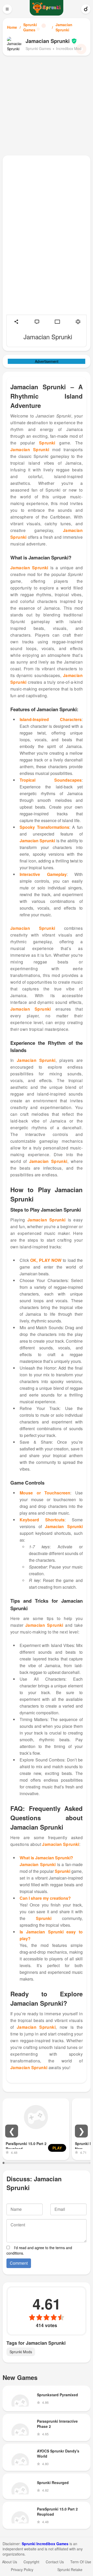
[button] (12, 2131)
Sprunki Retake (70, 2570)
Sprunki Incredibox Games (45, 2544)
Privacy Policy (22, 2570)
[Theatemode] (57, 322)
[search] (86, 9)
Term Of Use (81, 2562)
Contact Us (55, 2562)
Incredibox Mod (69, 48)
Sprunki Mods (21, 2352)
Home (12, 27)
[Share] (16, 322)
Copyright (31, 2562)
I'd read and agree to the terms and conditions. (39, 2250)
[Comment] (37, 322)
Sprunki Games (30, 27)
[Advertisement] (47, 105)
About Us (10, 2562)
